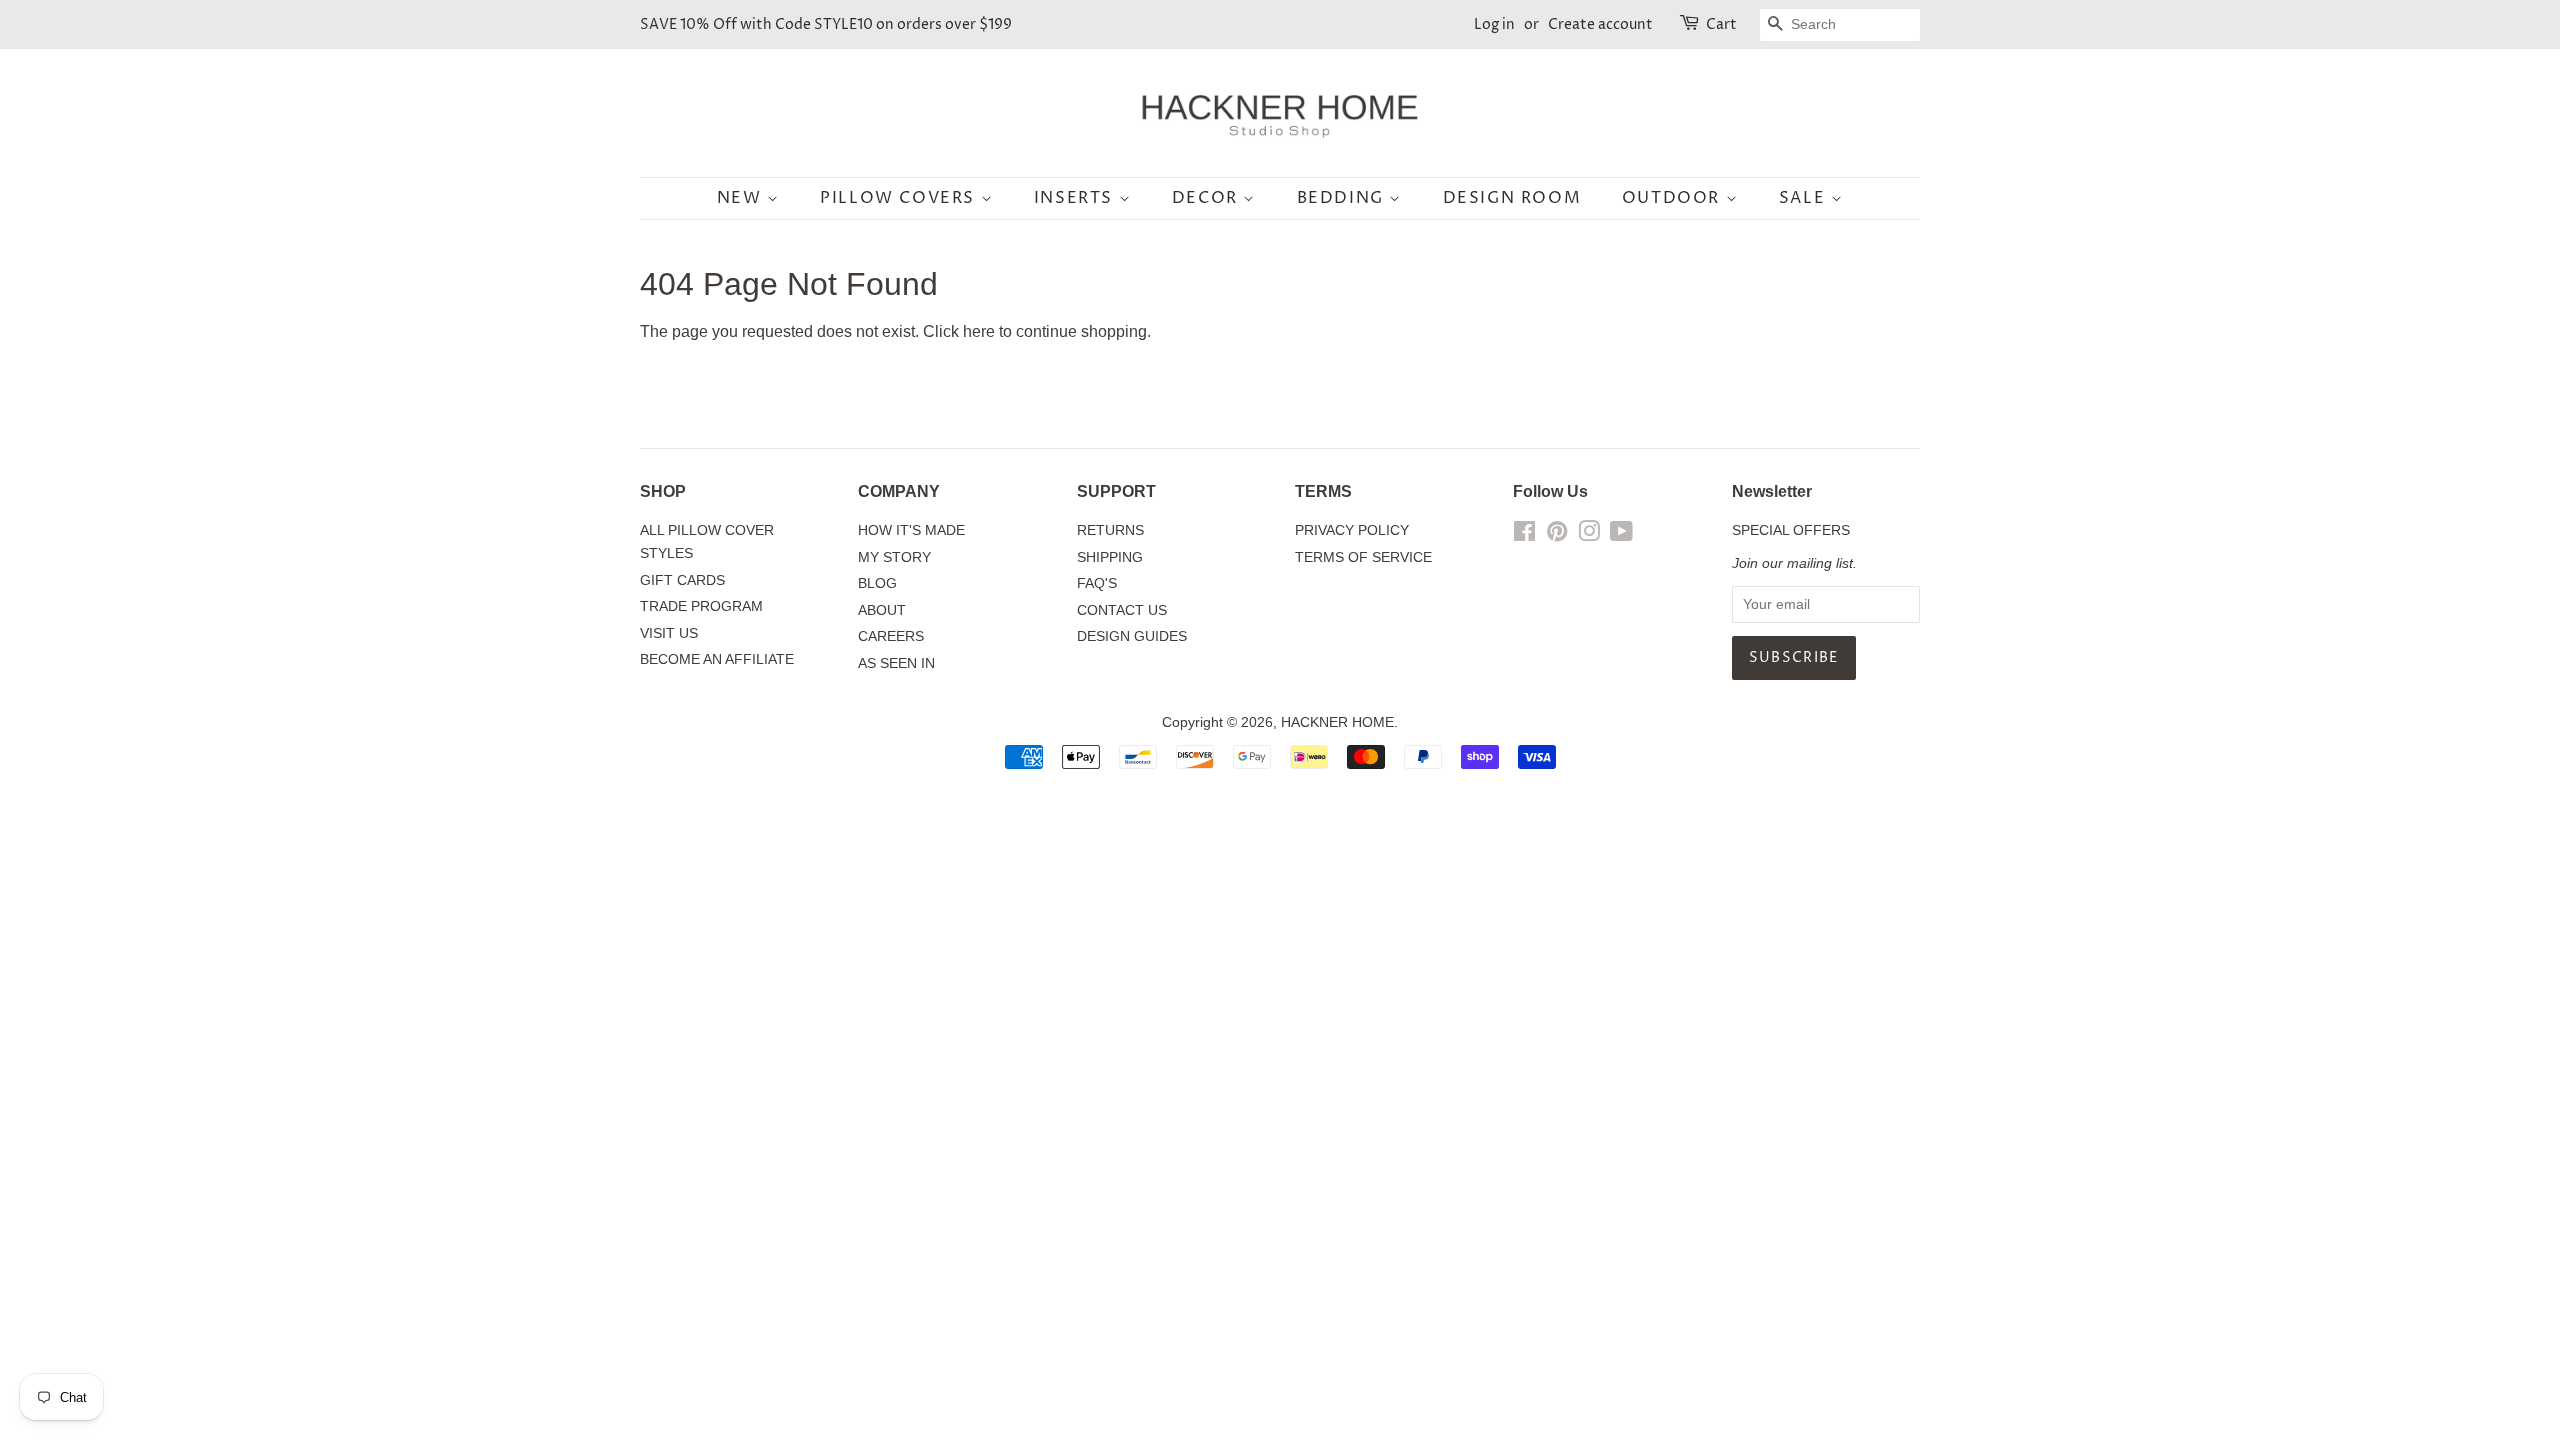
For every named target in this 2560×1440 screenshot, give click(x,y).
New (742, 198)
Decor (1208, 198)
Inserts (1076, 198)
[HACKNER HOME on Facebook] (1524, 535)
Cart (1721, 24)
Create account (1600, 24)
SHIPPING (1110, 557)
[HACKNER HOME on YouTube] (1621, 535)
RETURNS (1110, 530)
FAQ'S (1097, 583)
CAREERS (891, 636)
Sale (1805, 198)
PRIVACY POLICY (1352, 530)
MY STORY (894, 557)
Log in (1494, 24)
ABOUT (882, 610)
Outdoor (1674, 198)
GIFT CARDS (682, 580)
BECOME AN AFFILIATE (717, 659)
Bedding (1343, 198)
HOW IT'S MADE (911, 530)
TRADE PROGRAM (701, 606)
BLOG (877, 583)
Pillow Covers (900, 198)
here (979, 331)
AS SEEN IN (896, 663)
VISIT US (669, 633)
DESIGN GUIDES (1132, 636)
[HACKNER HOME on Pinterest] (1557, 535)
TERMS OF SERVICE (1363, 557)
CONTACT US (1122, 610)
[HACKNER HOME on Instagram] (1589, 535)
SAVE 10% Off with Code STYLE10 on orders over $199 (826, 24)
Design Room (1512, 198)
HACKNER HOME (1337, 722)
